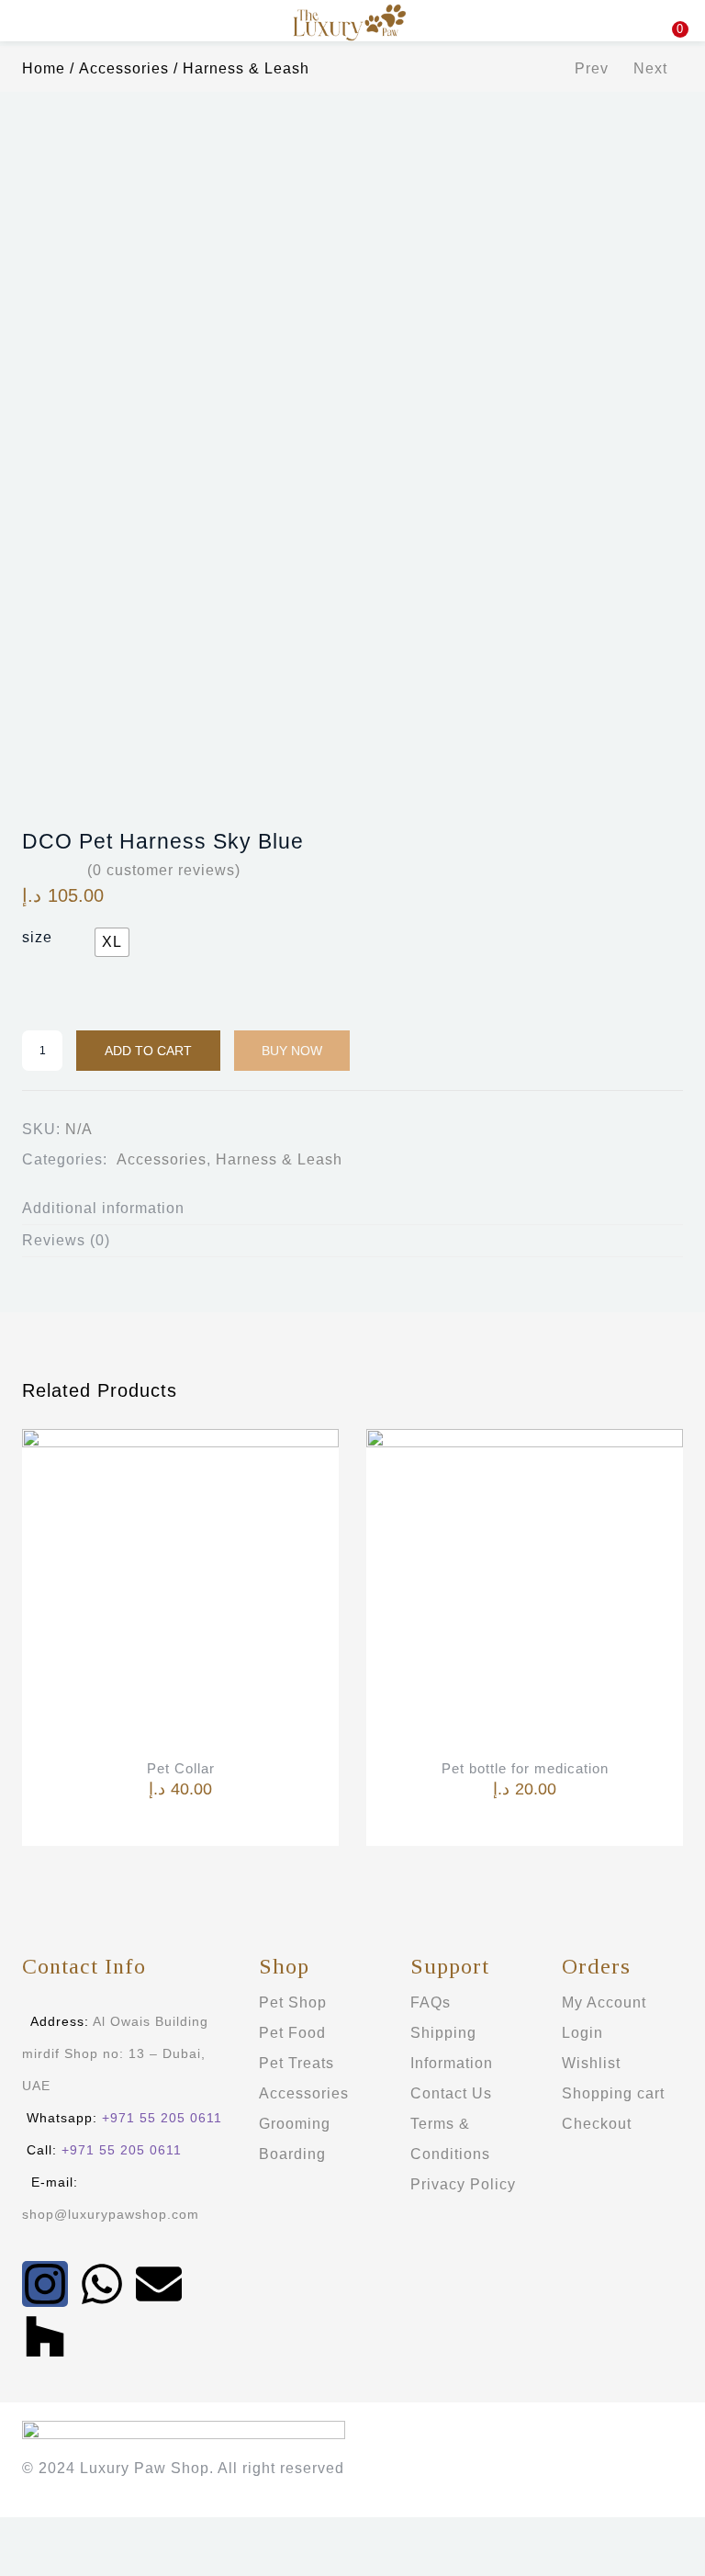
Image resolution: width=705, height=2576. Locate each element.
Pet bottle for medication (525, 1768)
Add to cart (148, 1051)
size (37, 937)
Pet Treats (297, 2063)
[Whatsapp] (102, 2284)
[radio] (112, 942)
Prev (592, 68)
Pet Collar (181, 1768)
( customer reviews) (164, 871)
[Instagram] (45, 2284)
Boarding (292, 2154)
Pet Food (292, 2033)
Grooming (295, 2124)
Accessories (124, 68)
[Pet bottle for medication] (525, 1586)
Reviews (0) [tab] (66, 1240)
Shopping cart (613, 2093)
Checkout (597, 2124)
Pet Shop (293, 2002)
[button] (677, 11)
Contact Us (451, 2093)
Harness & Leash (246, 68)
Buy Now (292, 1051)
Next (650, 68)
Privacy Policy (463, 2184)
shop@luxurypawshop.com (111, 2214)
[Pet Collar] (180, 1586)
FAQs (431, 2002)
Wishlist (591, 2063)
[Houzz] (45, 2336)
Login (582, 2033)
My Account (604, 2002)
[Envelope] (159, 2284)
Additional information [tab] (103, 1208)
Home (44, 68)
